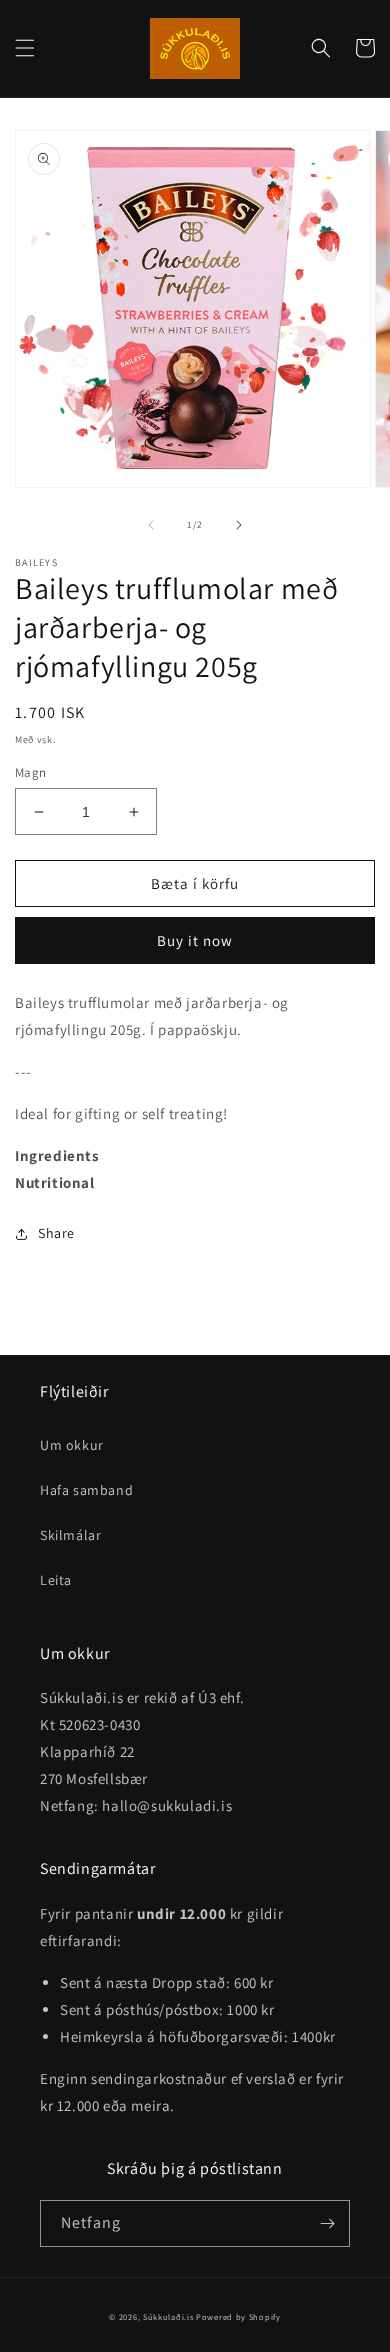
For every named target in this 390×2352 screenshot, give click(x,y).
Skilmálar (70, 1535)
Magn (31, 772)
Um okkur (72, 1445)
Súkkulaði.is (169, 2316)
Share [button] (56, 1233)
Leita (56, 1580)
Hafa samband (86, 1490)
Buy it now (195, 940)
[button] (25, 48)
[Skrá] (327, 2223)
